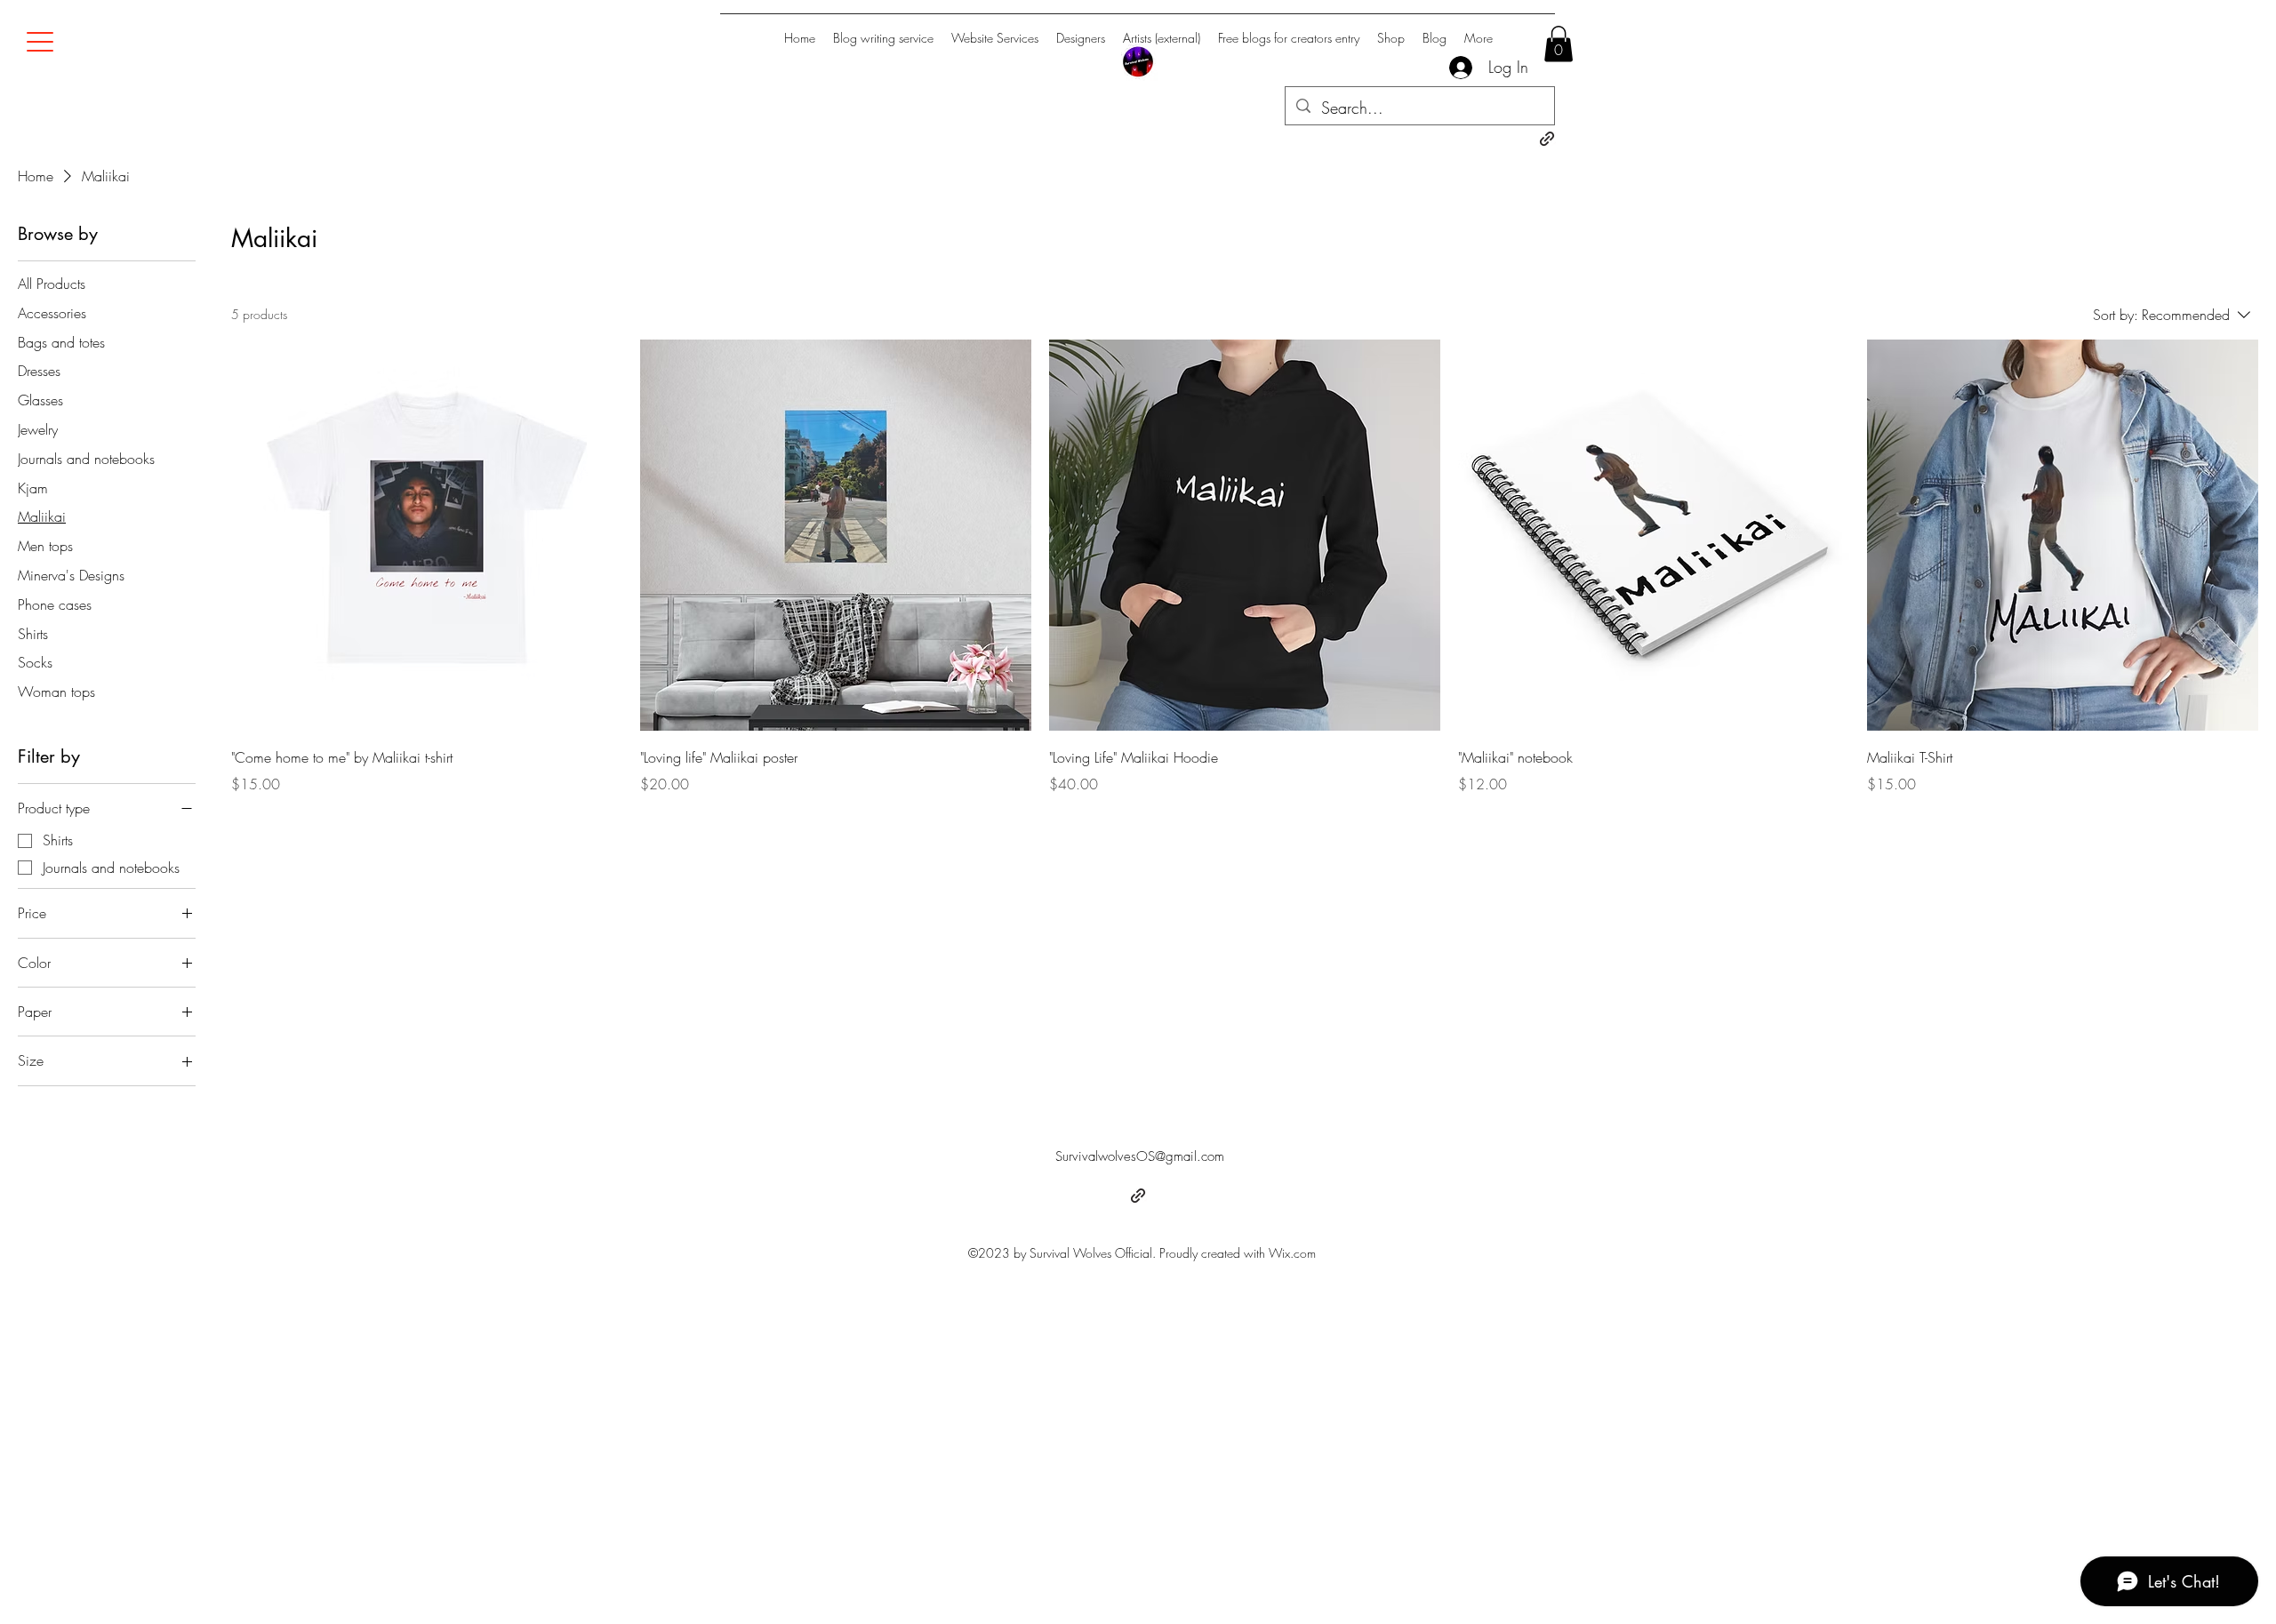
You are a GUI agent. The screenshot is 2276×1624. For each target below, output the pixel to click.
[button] (1559, 44)
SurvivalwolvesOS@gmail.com (1140, 1156)
